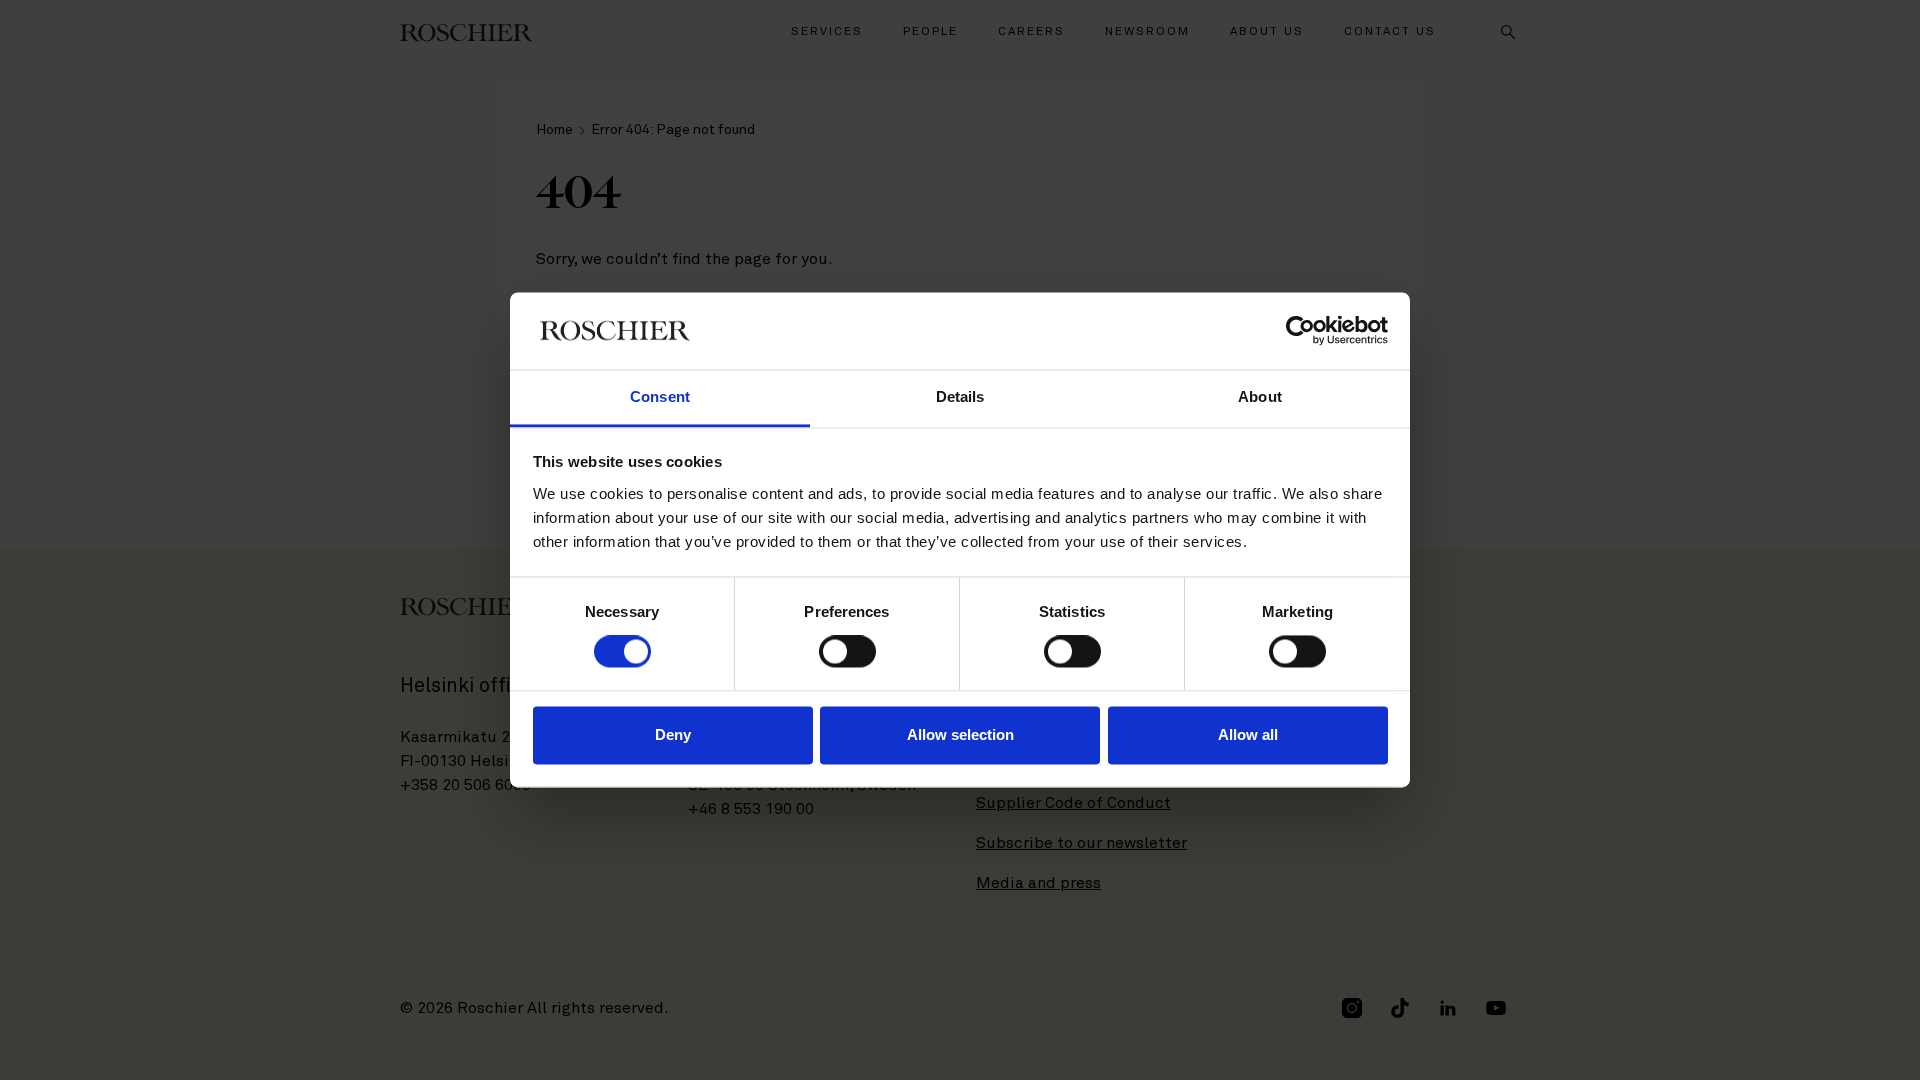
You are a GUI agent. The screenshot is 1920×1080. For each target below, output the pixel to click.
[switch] (847, 652)
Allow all (1248, 734)
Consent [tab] (660, 396)
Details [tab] (960, 396)
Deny (673, 734)
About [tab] (1260, 396)
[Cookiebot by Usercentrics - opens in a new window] (1300, 331)
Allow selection (960, 734)
